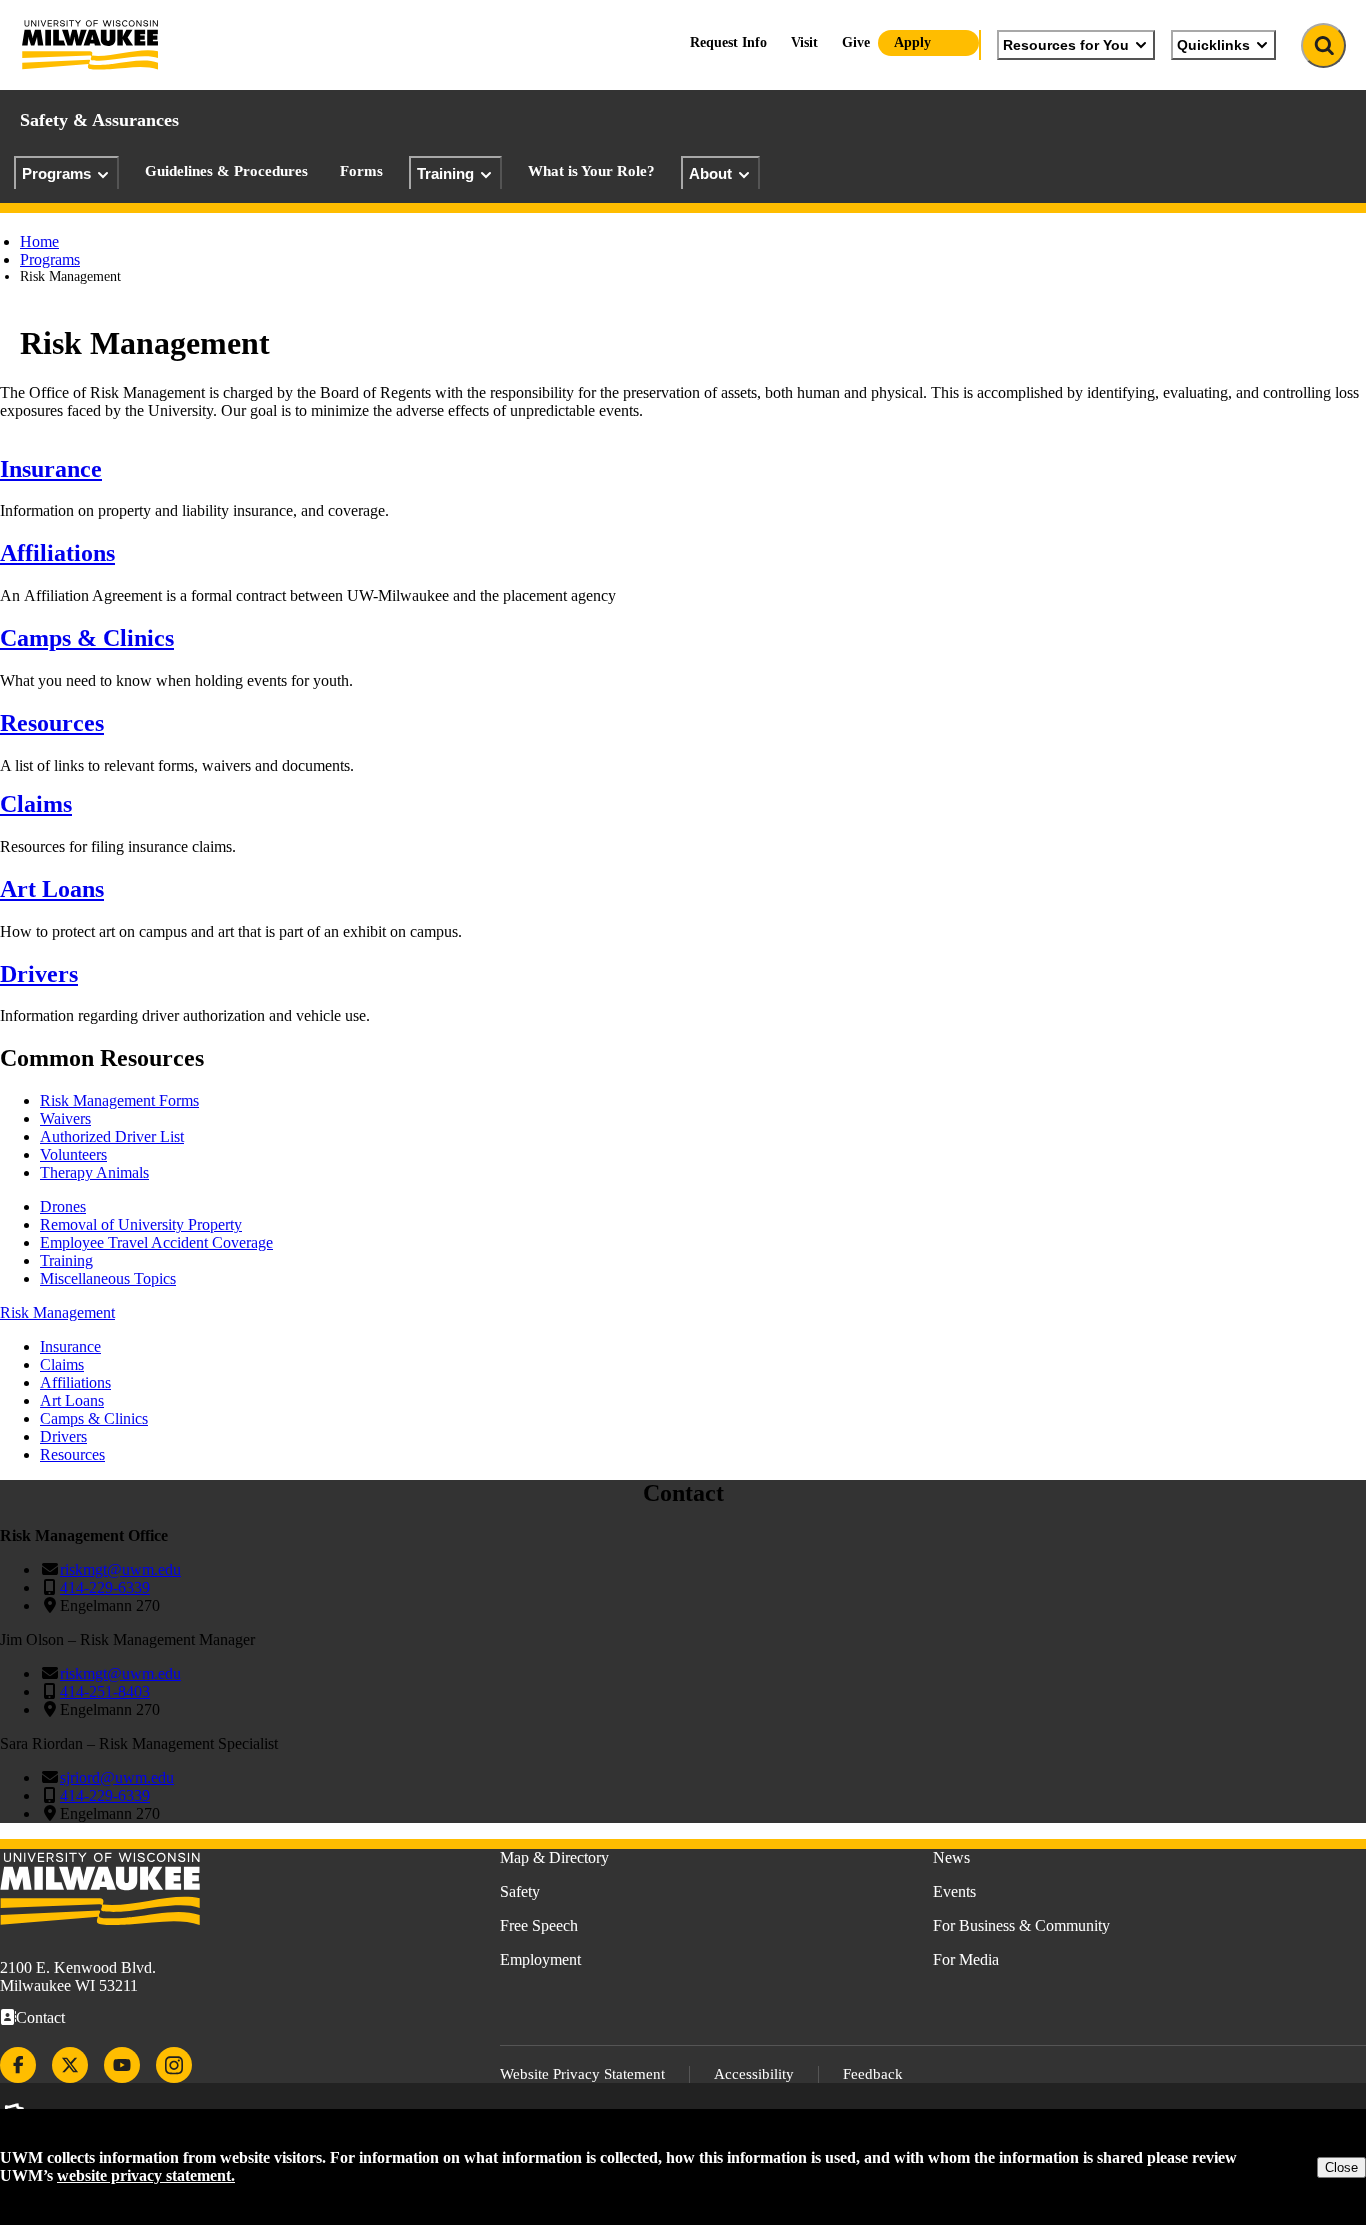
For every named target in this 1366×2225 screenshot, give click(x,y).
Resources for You (1066, 45)
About (710, 173)
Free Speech (539, 1925)
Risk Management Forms (119, 1100)
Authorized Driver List (112, 1136)
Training (445, 173)
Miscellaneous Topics (108, 1278)
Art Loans (52, 889)
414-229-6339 (105, 1587)
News (951, 1857)
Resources (52, 723)
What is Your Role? (591, 171)
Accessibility (754, 2074)
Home (39, 241)
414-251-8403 (105, 1691)
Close (1341, 2167)
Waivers (65, 1118)
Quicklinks (1213, 45)
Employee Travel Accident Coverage (156, 1242)
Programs (56, 173)
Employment (540, 1959)
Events (954, 1891)
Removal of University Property (141, 1224)
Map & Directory (554, 1857)
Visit (804, 42)
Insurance (51, 469)
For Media (966, 1959)
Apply (912, 42)
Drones (63, 1206)
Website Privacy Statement (582, 2074)
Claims (36, 804)
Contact (40, 2017)
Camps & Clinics (87, 638)
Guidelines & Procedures (226, 171)
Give (856, 42)
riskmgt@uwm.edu (120, 1569)
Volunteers (73, 1154)
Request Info (728, 42)
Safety (520, 1891)
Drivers (39, 974)
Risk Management (57, 1312)
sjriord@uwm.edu (117, 1777)
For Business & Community (1021, 1925)
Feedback (873, 2074)
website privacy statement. (146, 2175)
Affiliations (57, 553)
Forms (361, 171)
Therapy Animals (94, 1172)
